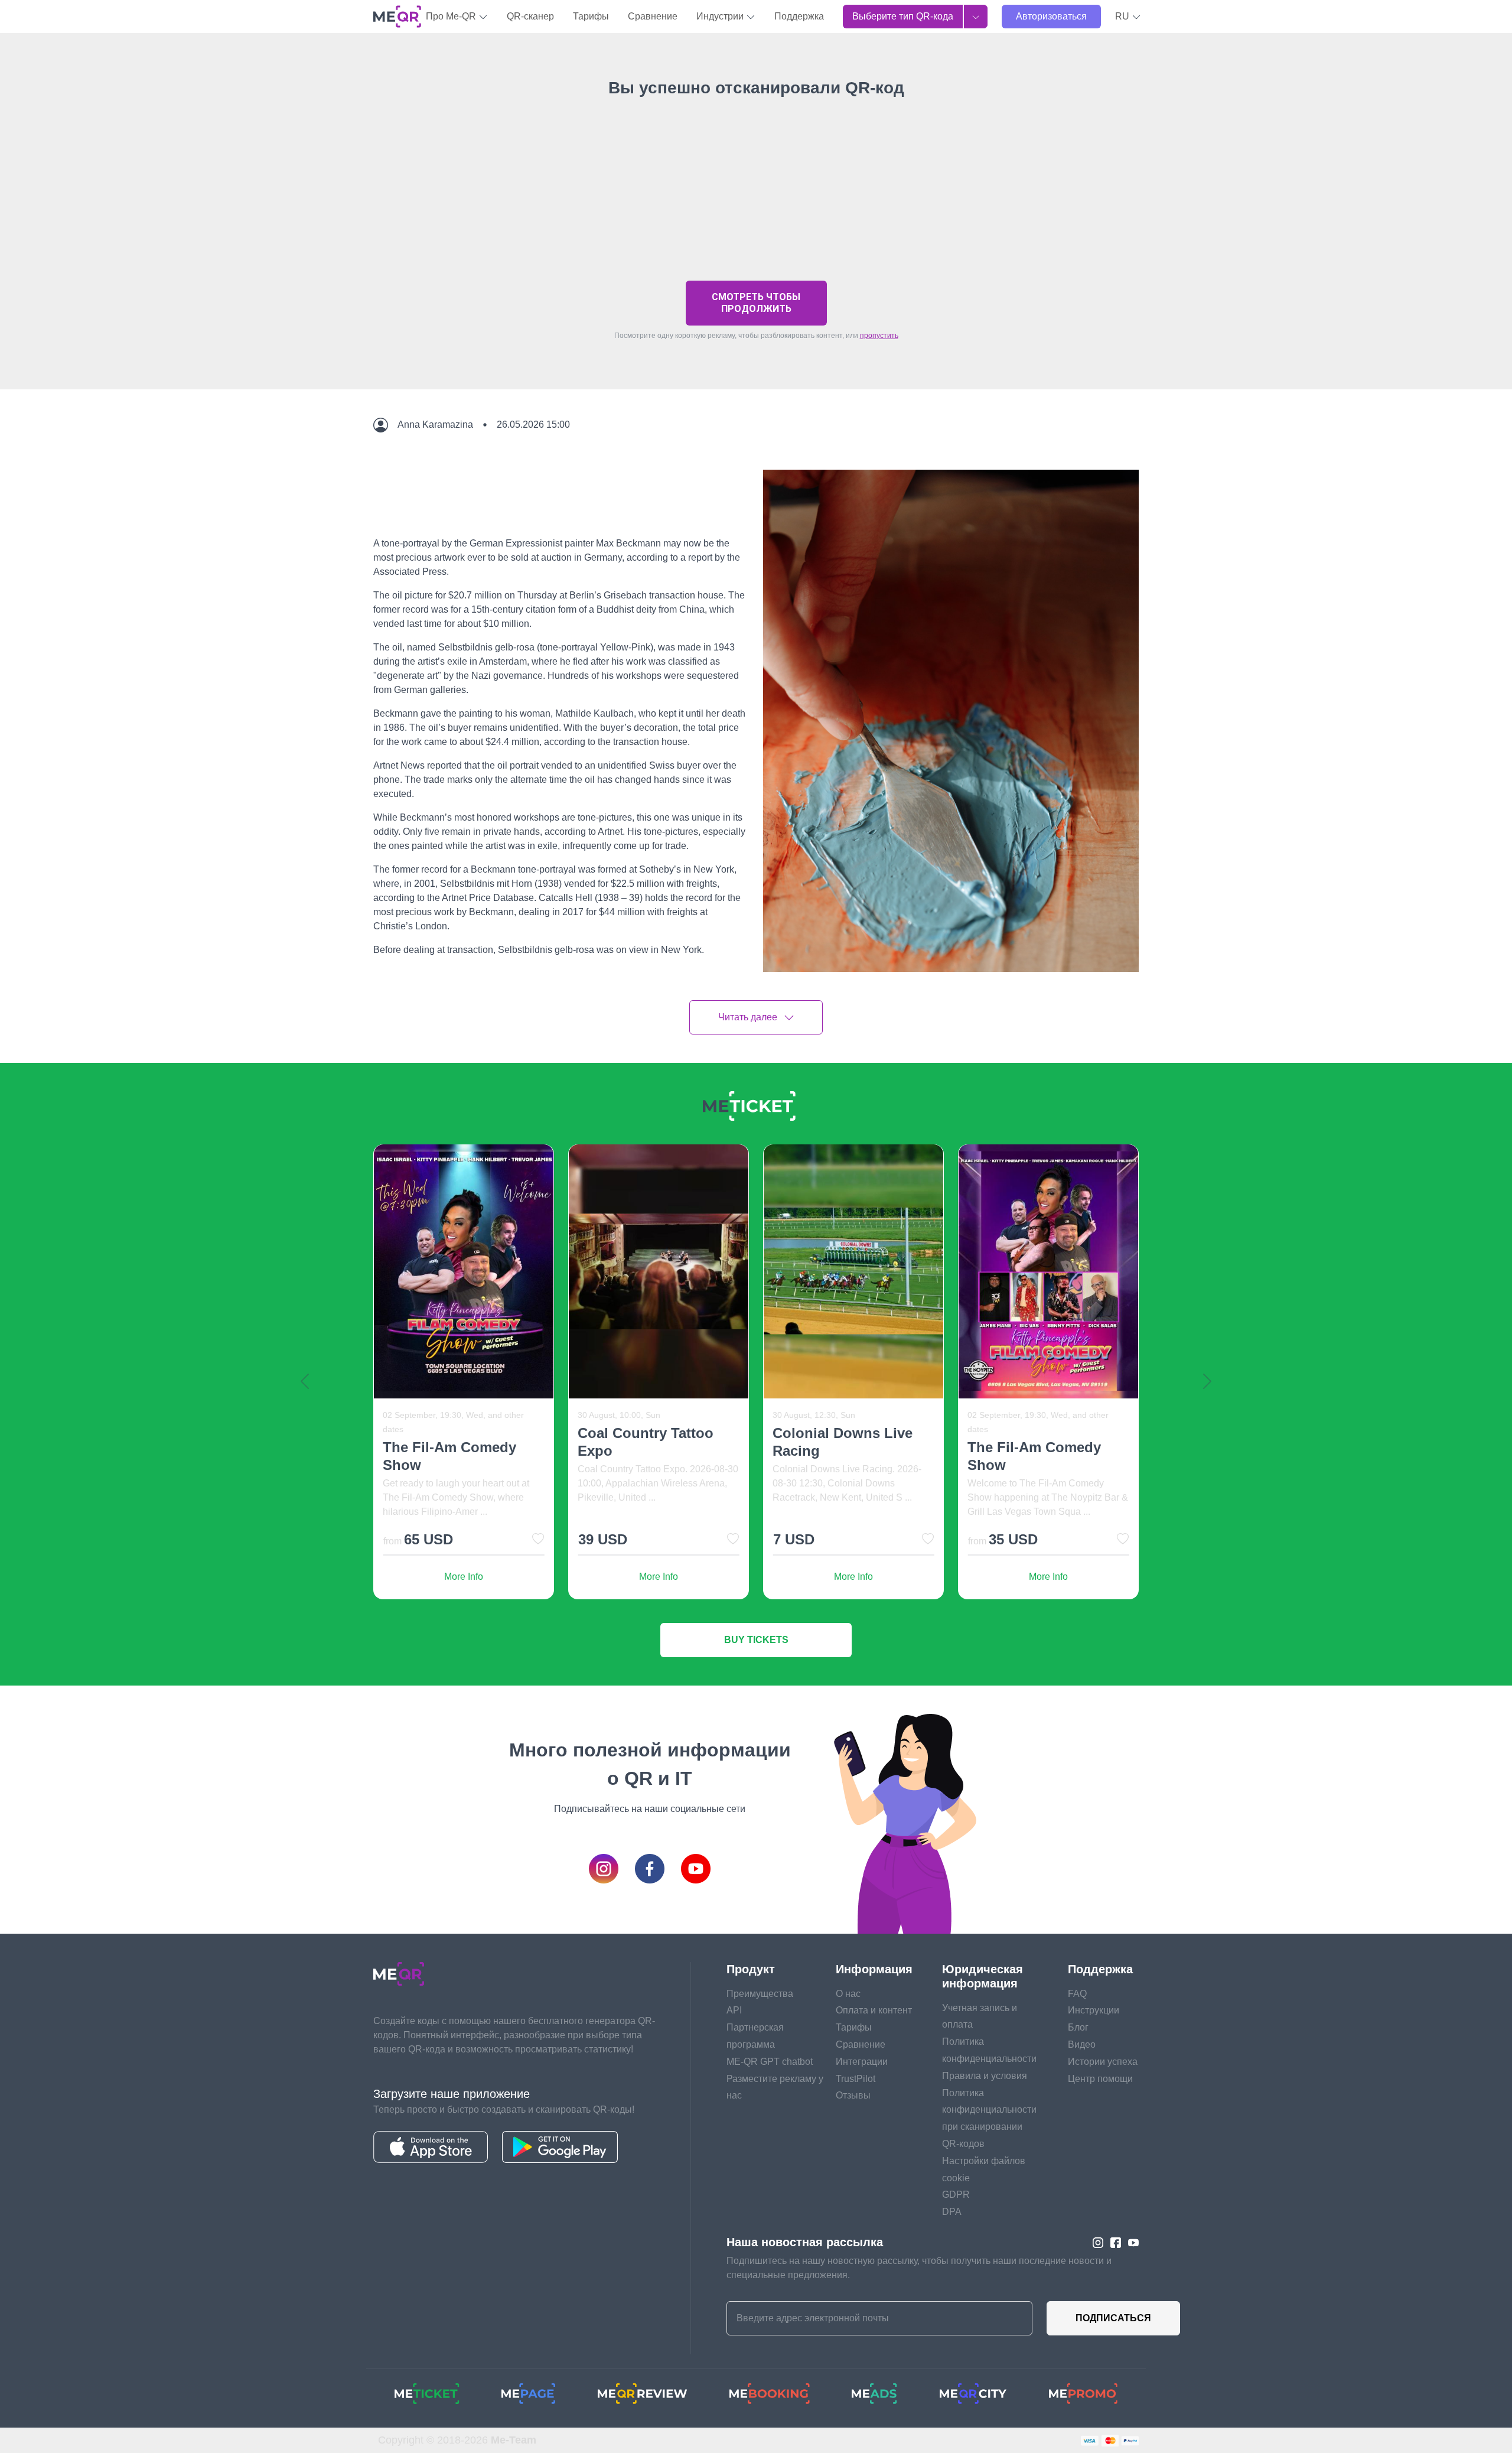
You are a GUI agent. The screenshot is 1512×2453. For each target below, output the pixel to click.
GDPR (956, 2195)
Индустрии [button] (721, 16)
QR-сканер (530, 16)
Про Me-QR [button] (452, 16)
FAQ (1077, 1994)
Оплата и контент (874, 2010)
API (734, 2010)
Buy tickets (756, 1640)
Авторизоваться (1051, 16)
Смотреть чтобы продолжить (756, 303)
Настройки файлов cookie (984, 2169)
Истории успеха (1103, 2062)
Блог (1078, 2027)
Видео (1082, 2044)
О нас (848, 1994)
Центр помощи (1100, 2079)
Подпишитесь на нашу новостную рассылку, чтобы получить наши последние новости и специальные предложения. (919, 2268)
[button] (1128, 17)
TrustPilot (856, 2079)
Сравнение (653, 16)
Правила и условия (985, 2076)
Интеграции (862, 2062)
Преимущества (760, 1994)
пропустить (879, 336)
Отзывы (853, 2095)
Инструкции (1094, 2010)
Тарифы (591, 16)
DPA (952, 2212)
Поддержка (799, 16)
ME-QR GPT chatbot (770, 2062)
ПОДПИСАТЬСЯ (1113, 2318)
